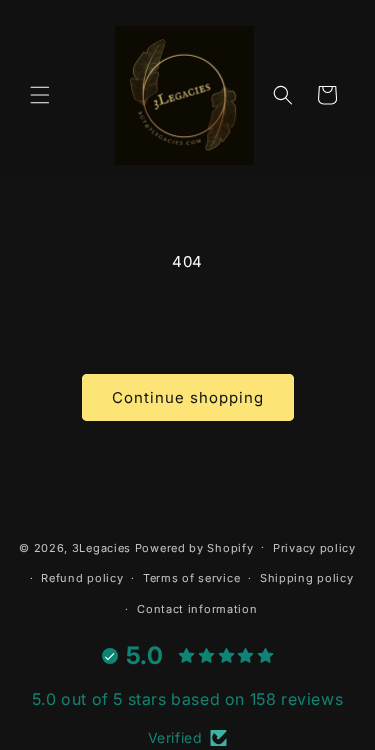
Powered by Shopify (194, 547)
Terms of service (191, 578)
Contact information (197, 609)
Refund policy (82, 578)
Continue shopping (188, 397)
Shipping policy (307, 578)
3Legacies (101, 547)
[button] (40, 95)
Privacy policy (314, 548)
